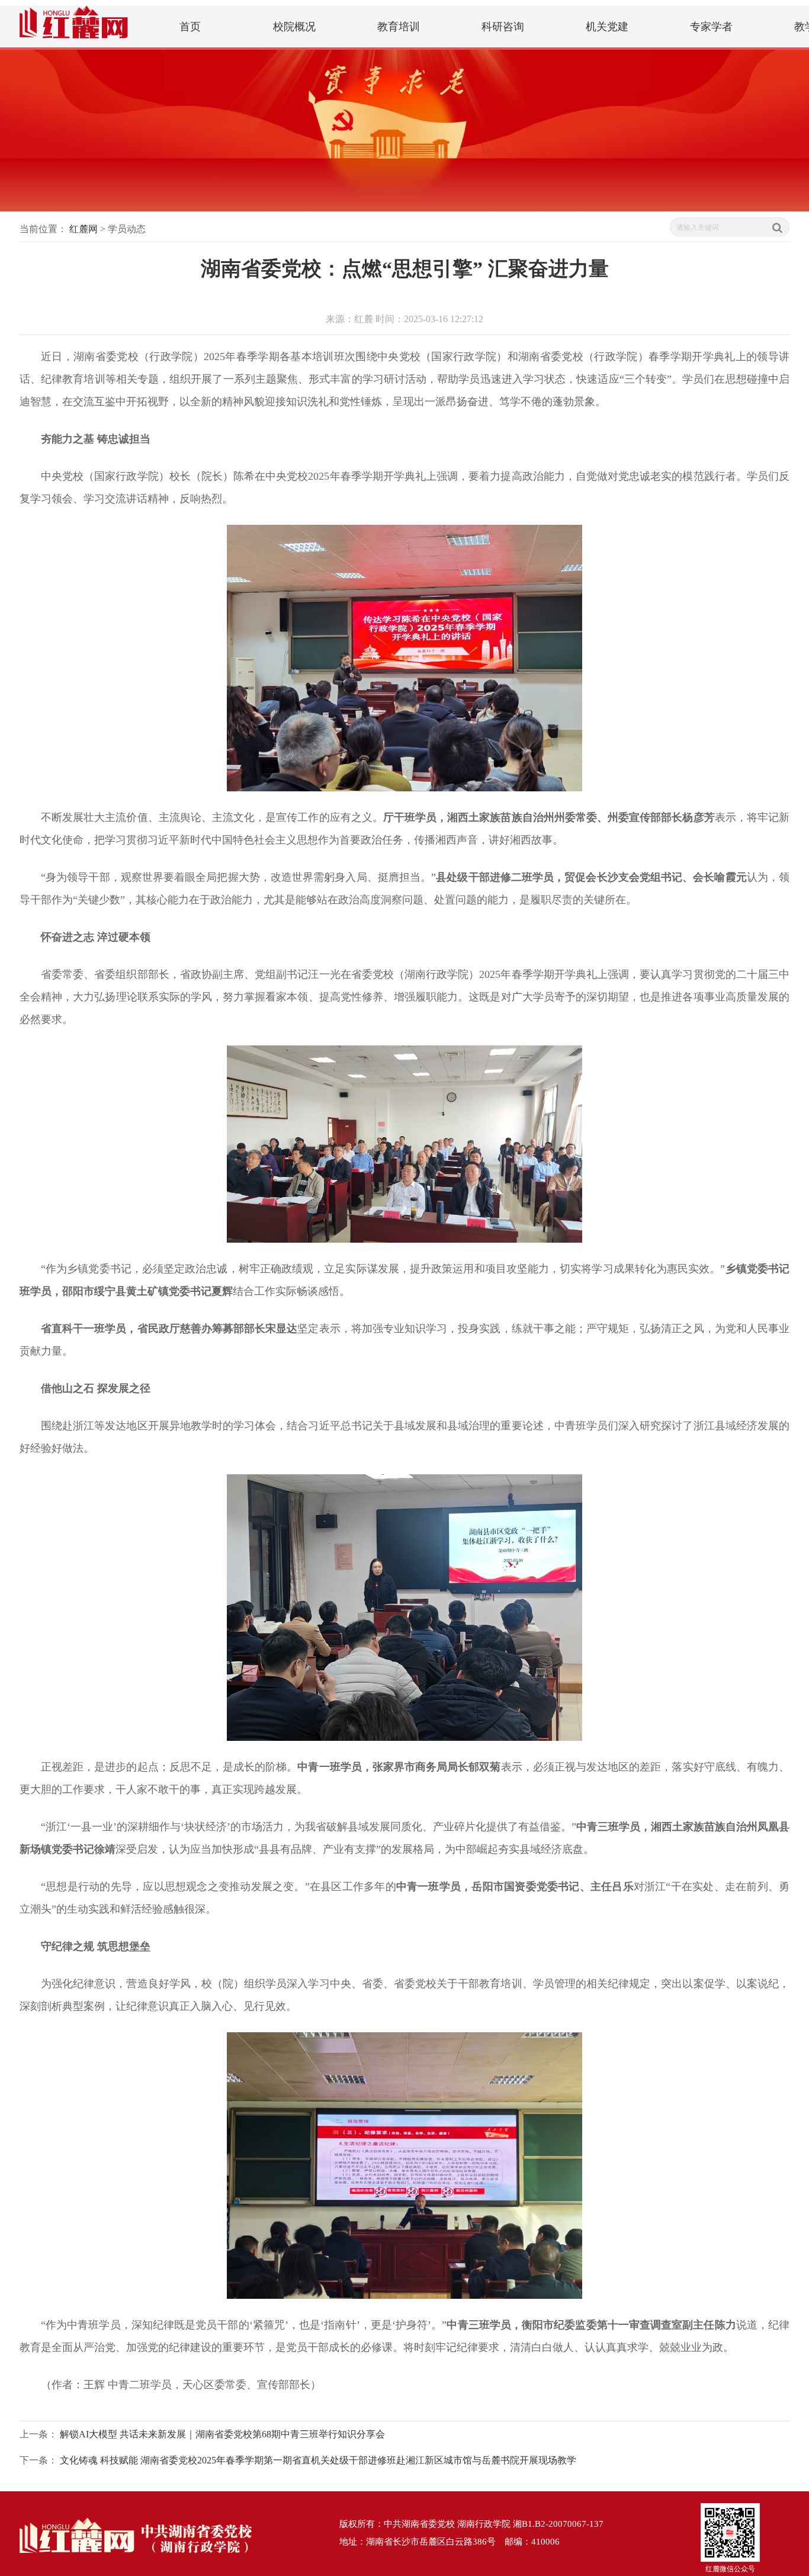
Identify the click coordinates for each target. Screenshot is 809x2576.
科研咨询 (503, 27)
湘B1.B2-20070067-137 (558, 2524)
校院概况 (294, 27)
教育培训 (399, 27)
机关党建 (607, 27)
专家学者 (711, 27)
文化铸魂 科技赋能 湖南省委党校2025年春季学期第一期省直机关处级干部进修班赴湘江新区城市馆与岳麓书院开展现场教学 (318, 2460)
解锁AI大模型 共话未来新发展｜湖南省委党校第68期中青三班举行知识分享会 (222, 2434)
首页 (190, 27)
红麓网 (84, 229)
